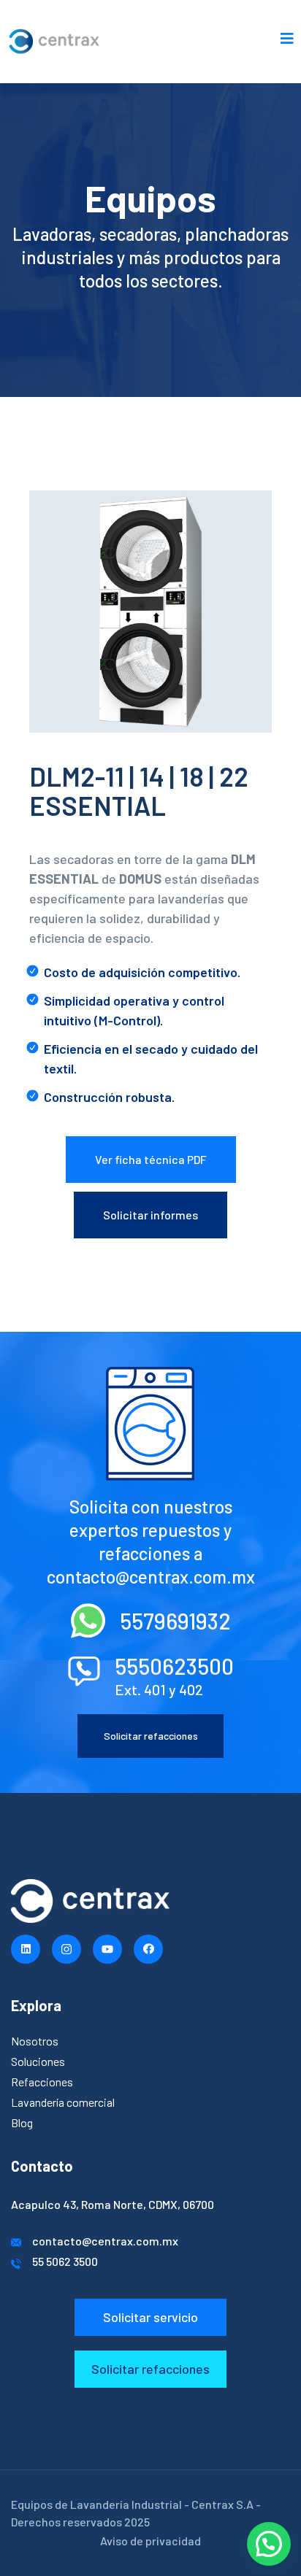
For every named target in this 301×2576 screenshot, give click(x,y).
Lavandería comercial (63, 2102)
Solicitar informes (150, 1215)
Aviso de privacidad (150, 2541)
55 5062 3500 (65, 2261)
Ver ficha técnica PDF (151, 1159)
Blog (22, 2122)
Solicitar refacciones (151, 1736)
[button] (269, 2544)
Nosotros (35, 2041)
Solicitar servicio (150, 2317)
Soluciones (38, 2061)
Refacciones (42, 2082)
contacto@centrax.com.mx (105, 2241)
